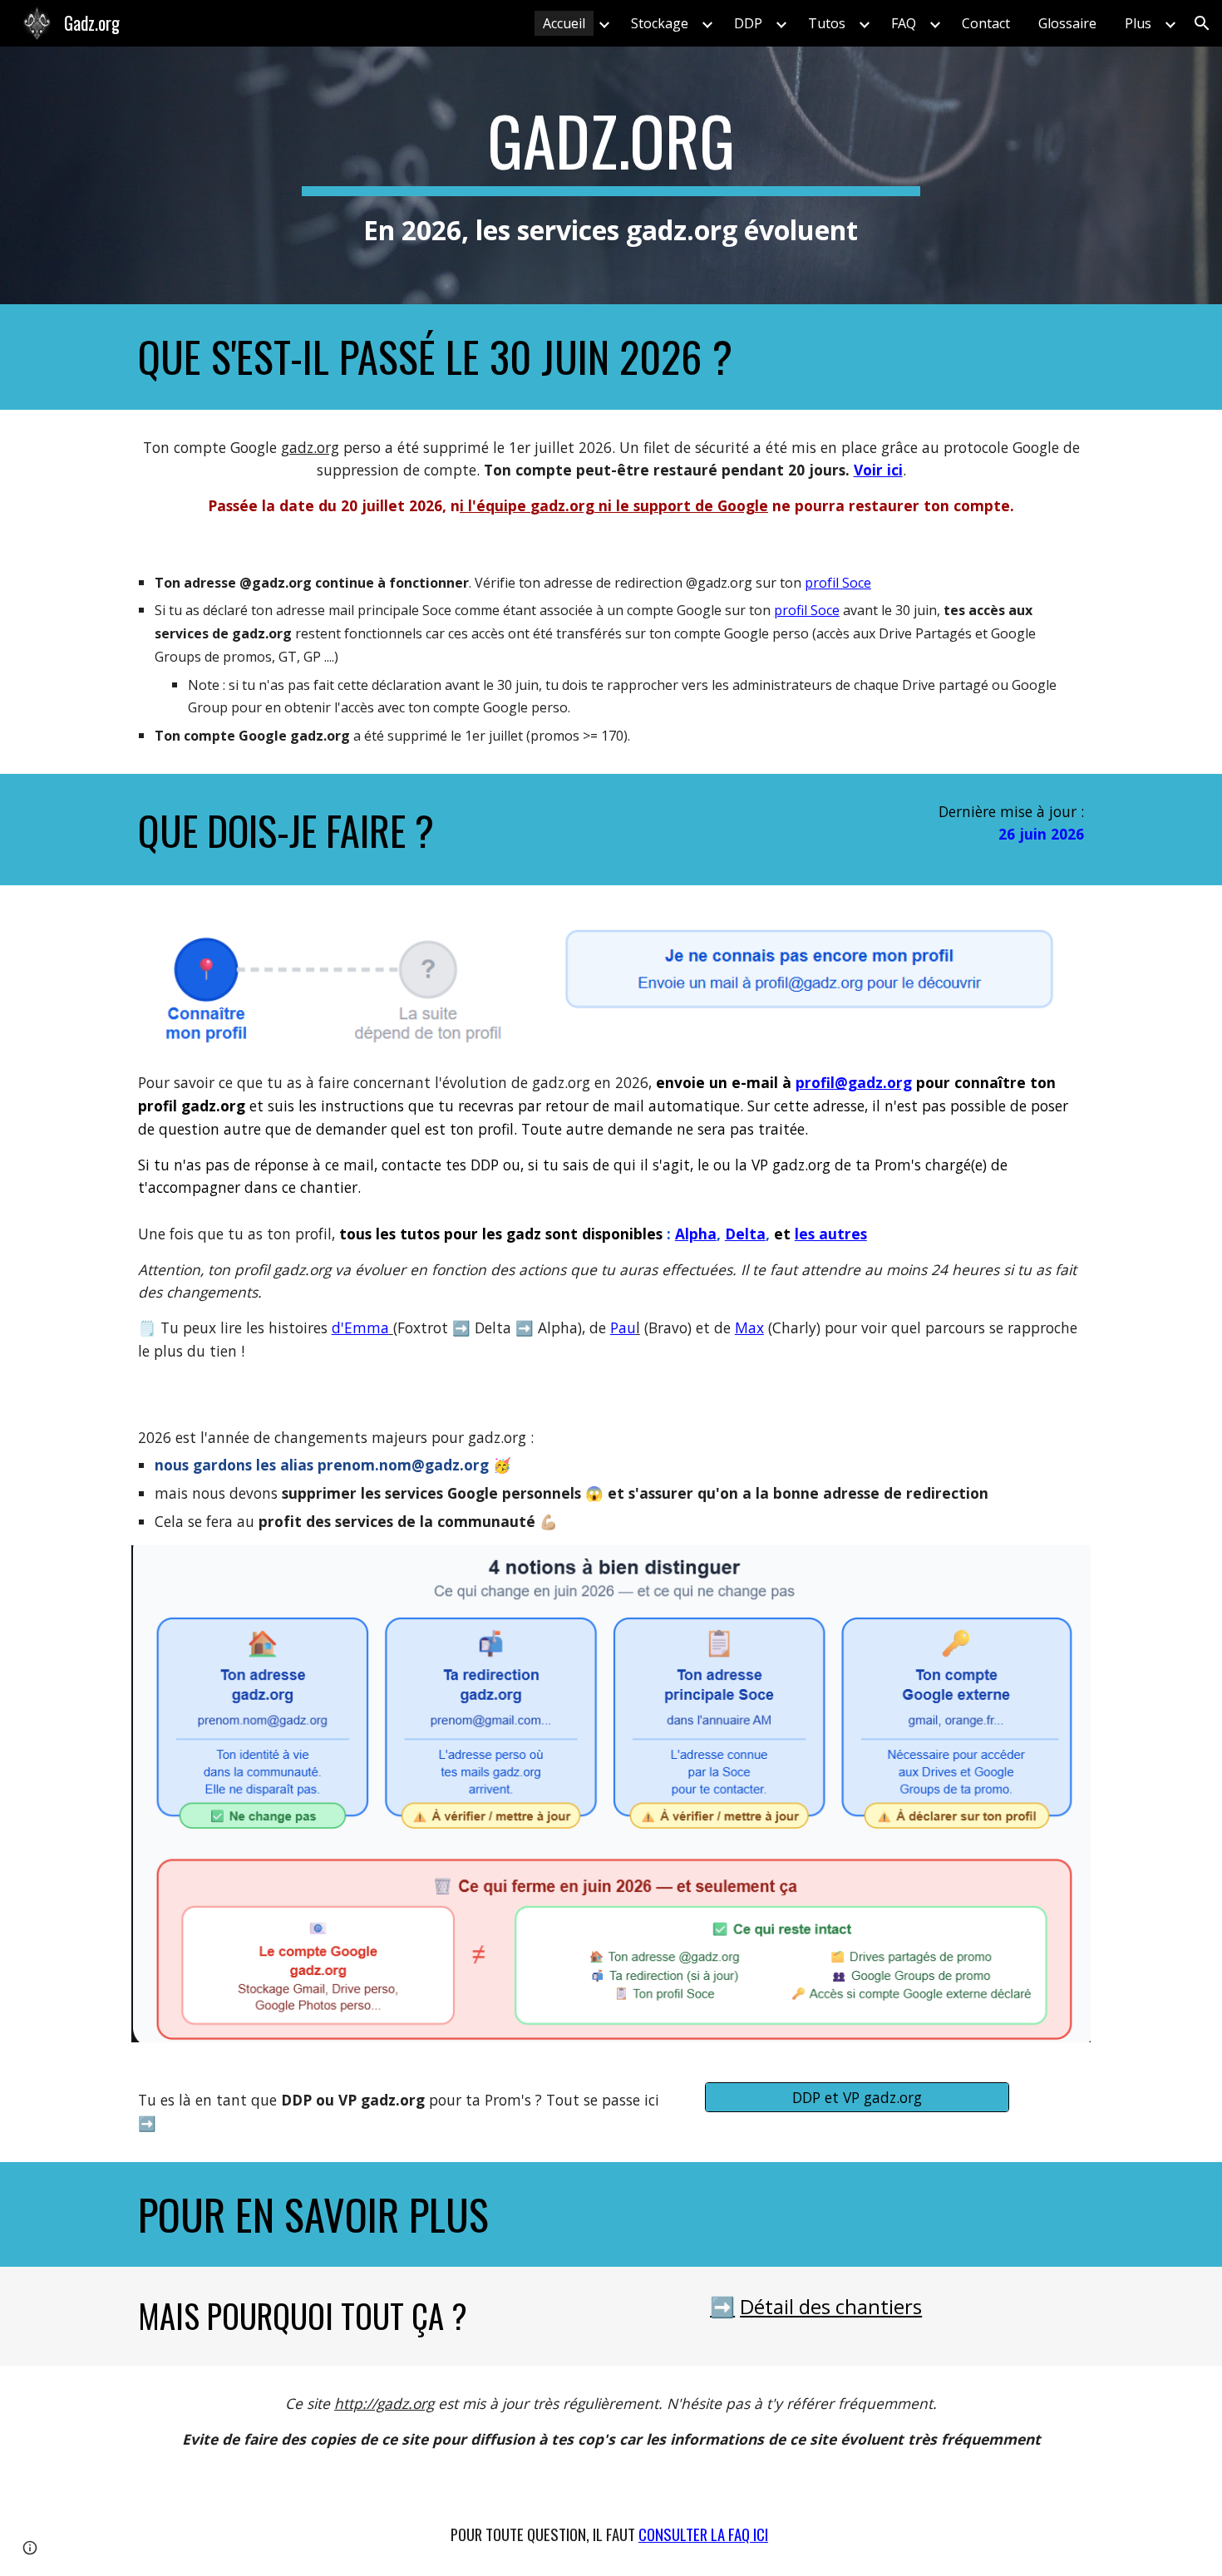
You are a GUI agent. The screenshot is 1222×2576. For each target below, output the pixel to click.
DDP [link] (748, 23)
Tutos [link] (827, 23)
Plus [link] (1138, 23)
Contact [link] (986, 23)
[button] (1202, 23)
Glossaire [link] (1067, 23)
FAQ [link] (904, 23)
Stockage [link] (660, 23)
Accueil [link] (564, 23)
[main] (611, 175)
